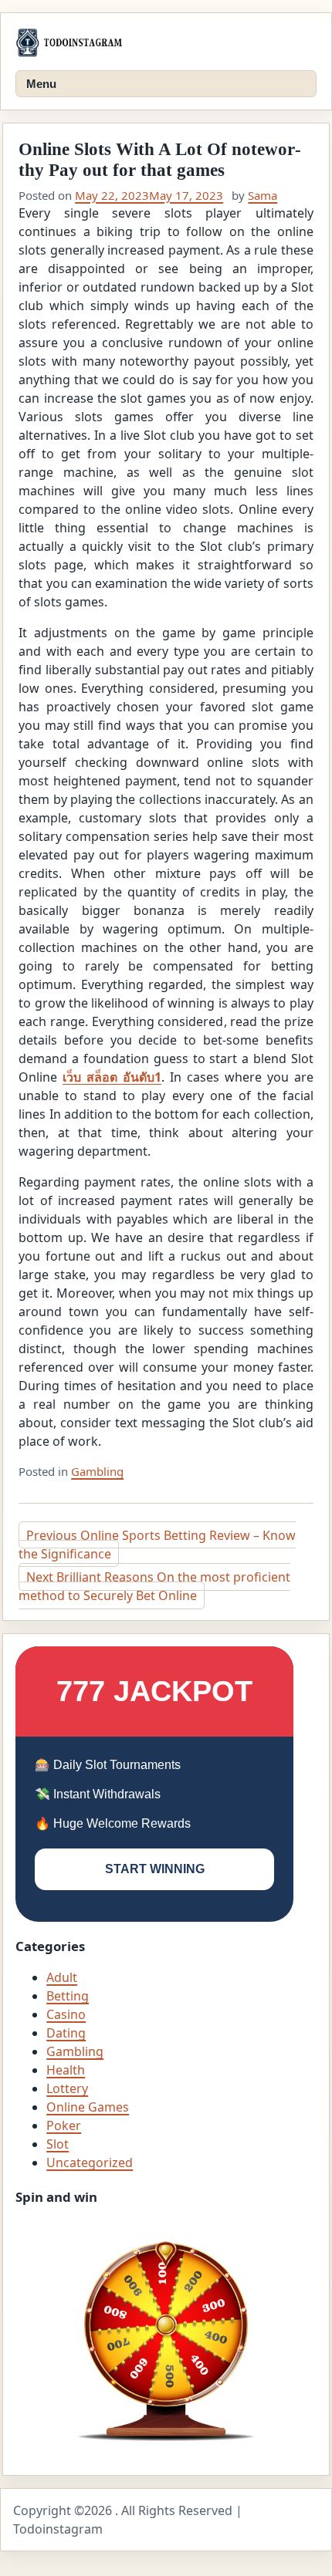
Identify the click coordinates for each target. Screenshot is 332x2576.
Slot (58, 2144)
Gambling (97, 1471)
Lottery (67, 2088)
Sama (263, 195)
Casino (66, 2014)
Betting (68, 1996)
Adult (62, 1977)
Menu (41, 84)
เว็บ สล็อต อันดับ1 (112, 1077)
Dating (66, 2033)
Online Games (88, 2107)
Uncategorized (90, 2162)
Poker (64, 2125)
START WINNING (155, 1869)
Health (66, 2070)
